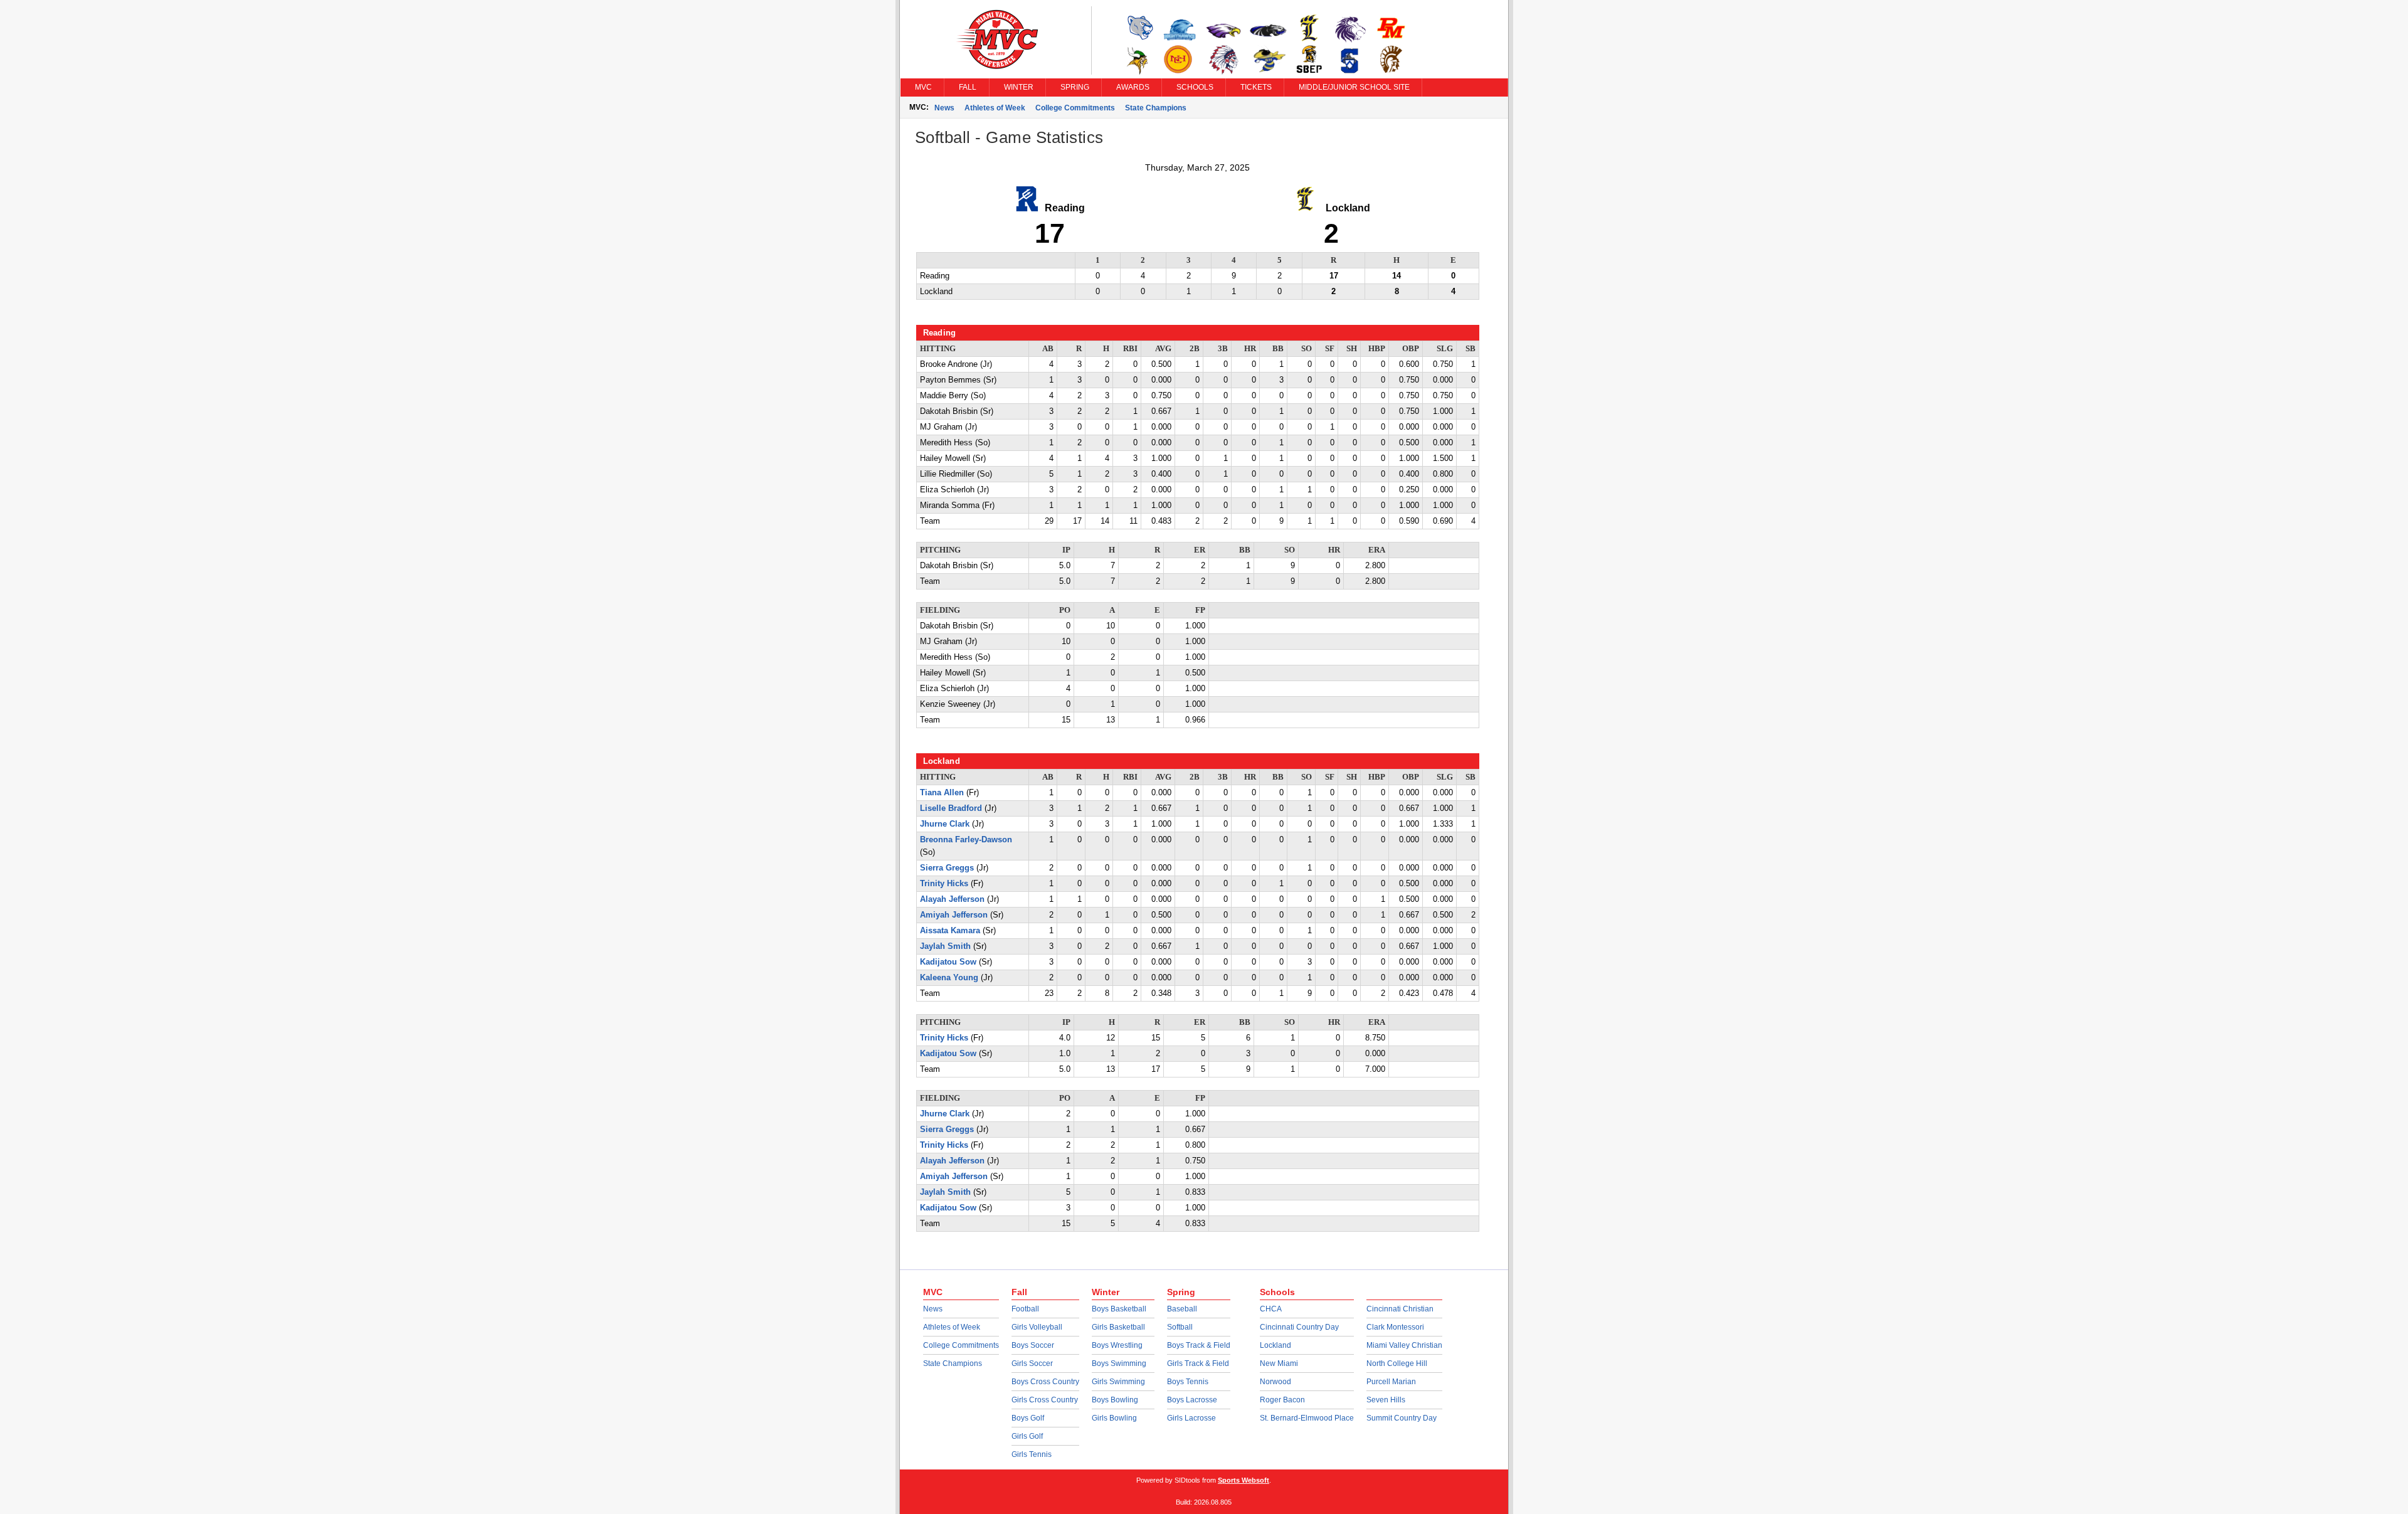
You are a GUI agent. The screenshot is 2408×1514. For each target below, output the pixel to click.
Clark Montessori (1395, 1327)
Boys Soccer (1033, 1345)
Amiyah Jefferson (954, 915)
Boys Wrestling (1117, 1345)
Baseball (1182, 1309)
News (944, 108)
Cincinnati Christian (1400, 1309)
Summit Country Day (1402, 1418)
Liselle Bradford (951, 808)
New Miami (1279, 1363)
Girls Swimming (1118, 1382)
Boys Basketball (1119, 1309)
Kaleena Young (949, 978)
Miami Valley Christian (1404, 1345)
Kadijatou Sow (948, 962)
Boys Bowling (1115, 1400)
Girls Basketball (1118, 1327)
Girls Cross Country (1045, 1400)
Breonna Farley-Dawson (966, 840)
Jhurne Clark (945, 824)
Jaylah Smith (945, 946)
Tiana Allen (942, 793)
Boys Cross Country (1045, 1382)
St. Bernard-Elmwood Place (1307, 1418)
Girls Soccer (1032, 1363)
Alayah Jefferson (952, 899)
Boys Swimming (1119, 1363)
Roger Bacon (1282, 1400)
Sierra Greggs (947, 868)
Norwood (1275, 1382)
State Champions (1156, 108)
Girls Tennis (1032, 1454)
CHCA (1271, 1309)
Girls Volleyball (1037, 1327)
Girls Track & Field (1198, 1363)
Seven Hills (1386, 1400)
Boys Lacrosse (1192, 1400)
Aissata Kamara (950, 931)
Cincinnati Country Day (1299, 1327)
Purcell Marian (1391, 1382)
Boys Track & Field (1199, 1345)
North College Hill (1397, 1363)
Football (1025, 1309)
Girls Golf (1027, 1436)
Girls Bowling (1114, 1418)
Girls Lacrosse (1191, 1418)
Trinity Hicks (944, 884)
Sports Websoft (1244, 1480)
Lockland (1275, 1345)
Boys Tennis (1188, 1382)
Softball (1180, 1327)
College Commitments (1075, 108)
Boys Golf (1028, 1418)
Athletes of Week (995, 108)
